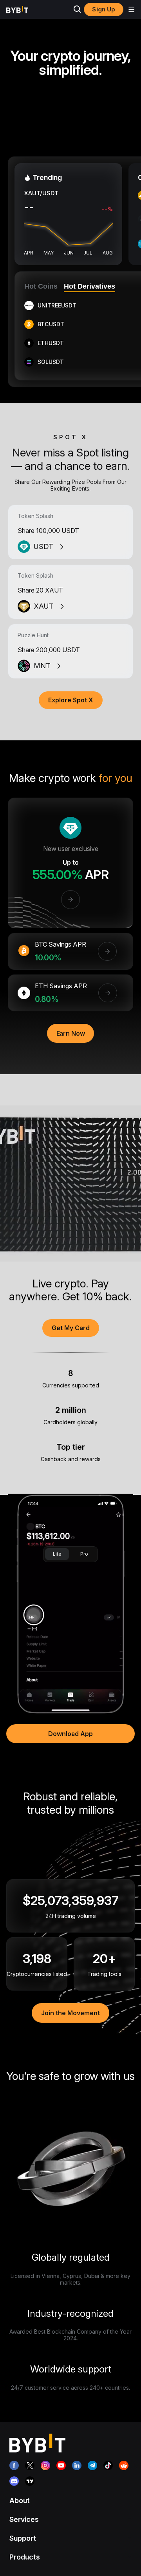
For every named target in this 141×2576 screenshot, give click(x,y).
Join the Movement (70, 2013)
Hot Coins (41, 286)
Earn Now (71, 1033)
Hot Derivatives (89, 286)
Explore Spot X (71, 700)
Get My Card (71, 1328)
